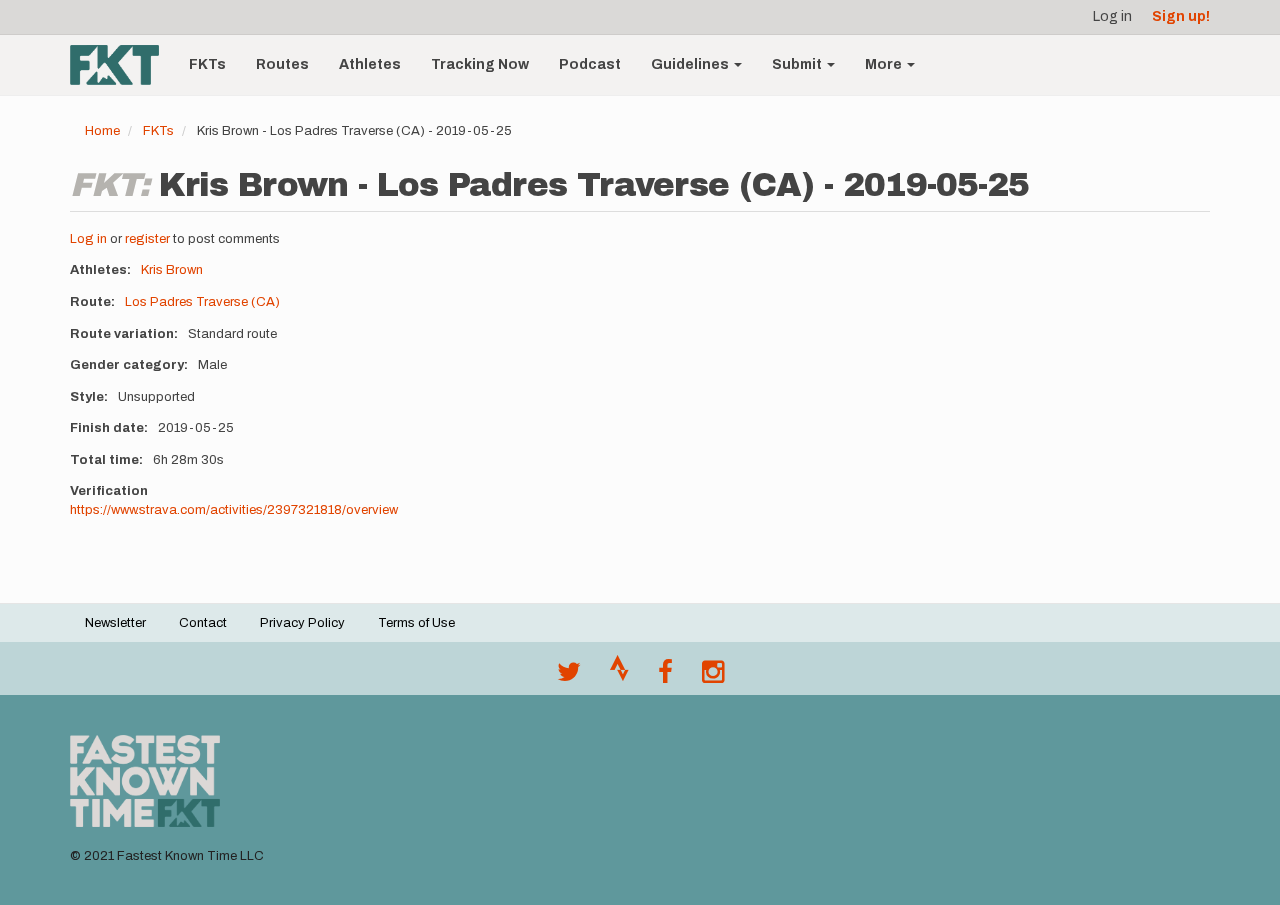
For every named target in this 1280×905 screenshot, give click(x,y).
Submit (798, 64)
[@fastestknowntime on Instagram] (713, 677)
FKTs (207, 64)
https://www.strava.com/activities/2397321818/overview (234, 510)
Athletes (370, 64)
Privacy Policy (302, 623)
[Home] (122, 65)
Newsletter (115, 623)
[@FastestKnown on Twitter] (569, 677)
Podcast (590, 64)
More (885, 64)
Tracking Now (480, 64)
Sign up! (1181, 16)
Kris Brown (172, 270)
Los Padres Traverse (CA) (202, 302)
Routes (282, 64)
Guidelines (691, 64)
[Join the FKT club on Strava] (619, 677)
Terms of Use (416, 623)
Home (102, 131)
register (147, 239)
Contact (203, 623)
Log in (1112, 16)
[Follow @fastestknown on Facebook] (665, 677)
